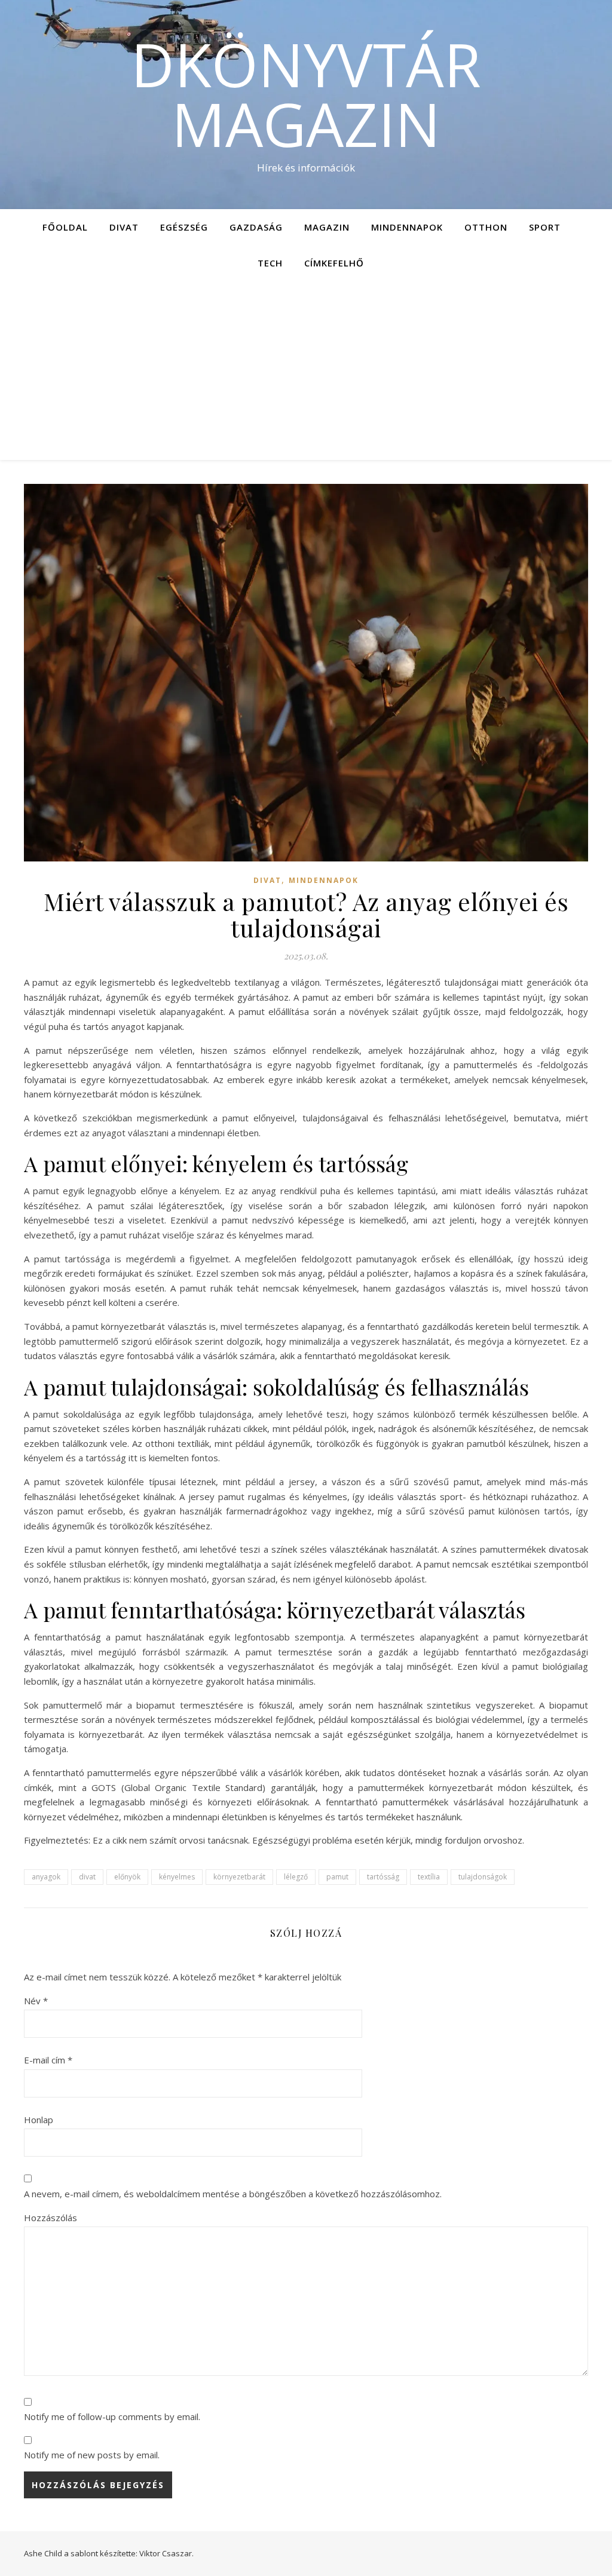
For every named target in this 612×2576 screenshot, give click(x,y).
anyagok (46, 1877)
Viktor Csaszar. (166, 2553)
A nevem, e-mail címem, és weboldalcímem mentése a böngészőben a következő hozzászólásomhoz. (233, 2194)
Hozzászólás (51, 2218)
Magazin (327, 227)
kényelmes (177, 1877)
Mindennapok (407, 227)
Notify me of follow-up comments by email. (112, 2416)
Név (36, 2001)
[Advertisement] (306, 370)
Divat (124, 227)
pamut (337, 1877)
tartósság (383, 1877)
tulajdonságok (483, 1877)
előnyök (127, 1877)
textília (429, 1877)
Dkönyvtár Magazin (306, 94)
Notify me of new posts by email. (92, 2455)
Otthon (486, 227)
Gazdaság (256, 227)
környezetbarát (239, 1877)
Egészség (184, 227)
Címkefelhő (334, 263)
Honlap (39, 2120)
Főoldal (65, 227)
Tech (270, 263)
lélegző (296, 1877)
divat (87, 1877)
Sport (545, 227)
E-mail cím (48, 2060)
